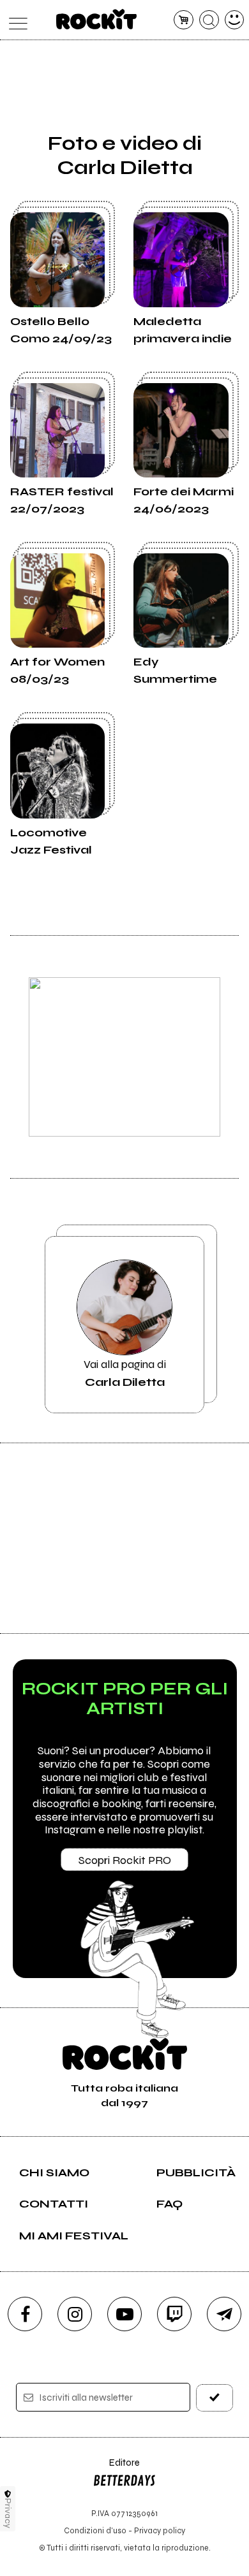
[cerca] (209, 20)
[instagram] (75, 2314)
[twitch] (174, 2314)
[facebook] (25, 2314)
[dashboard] (235, 20)
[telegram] (224, 2314)
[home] (97, 19)
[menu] (15, 20)
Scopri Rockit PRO (125, 1860)
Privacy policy (160, 2530)
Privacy (8, 2513)
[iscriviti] (215, 2398)
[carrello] (184, 20)
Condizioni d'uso (95, 2530)
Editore (116, 2469)
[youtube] (124, 2314)
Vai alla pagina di (125, 1373)
